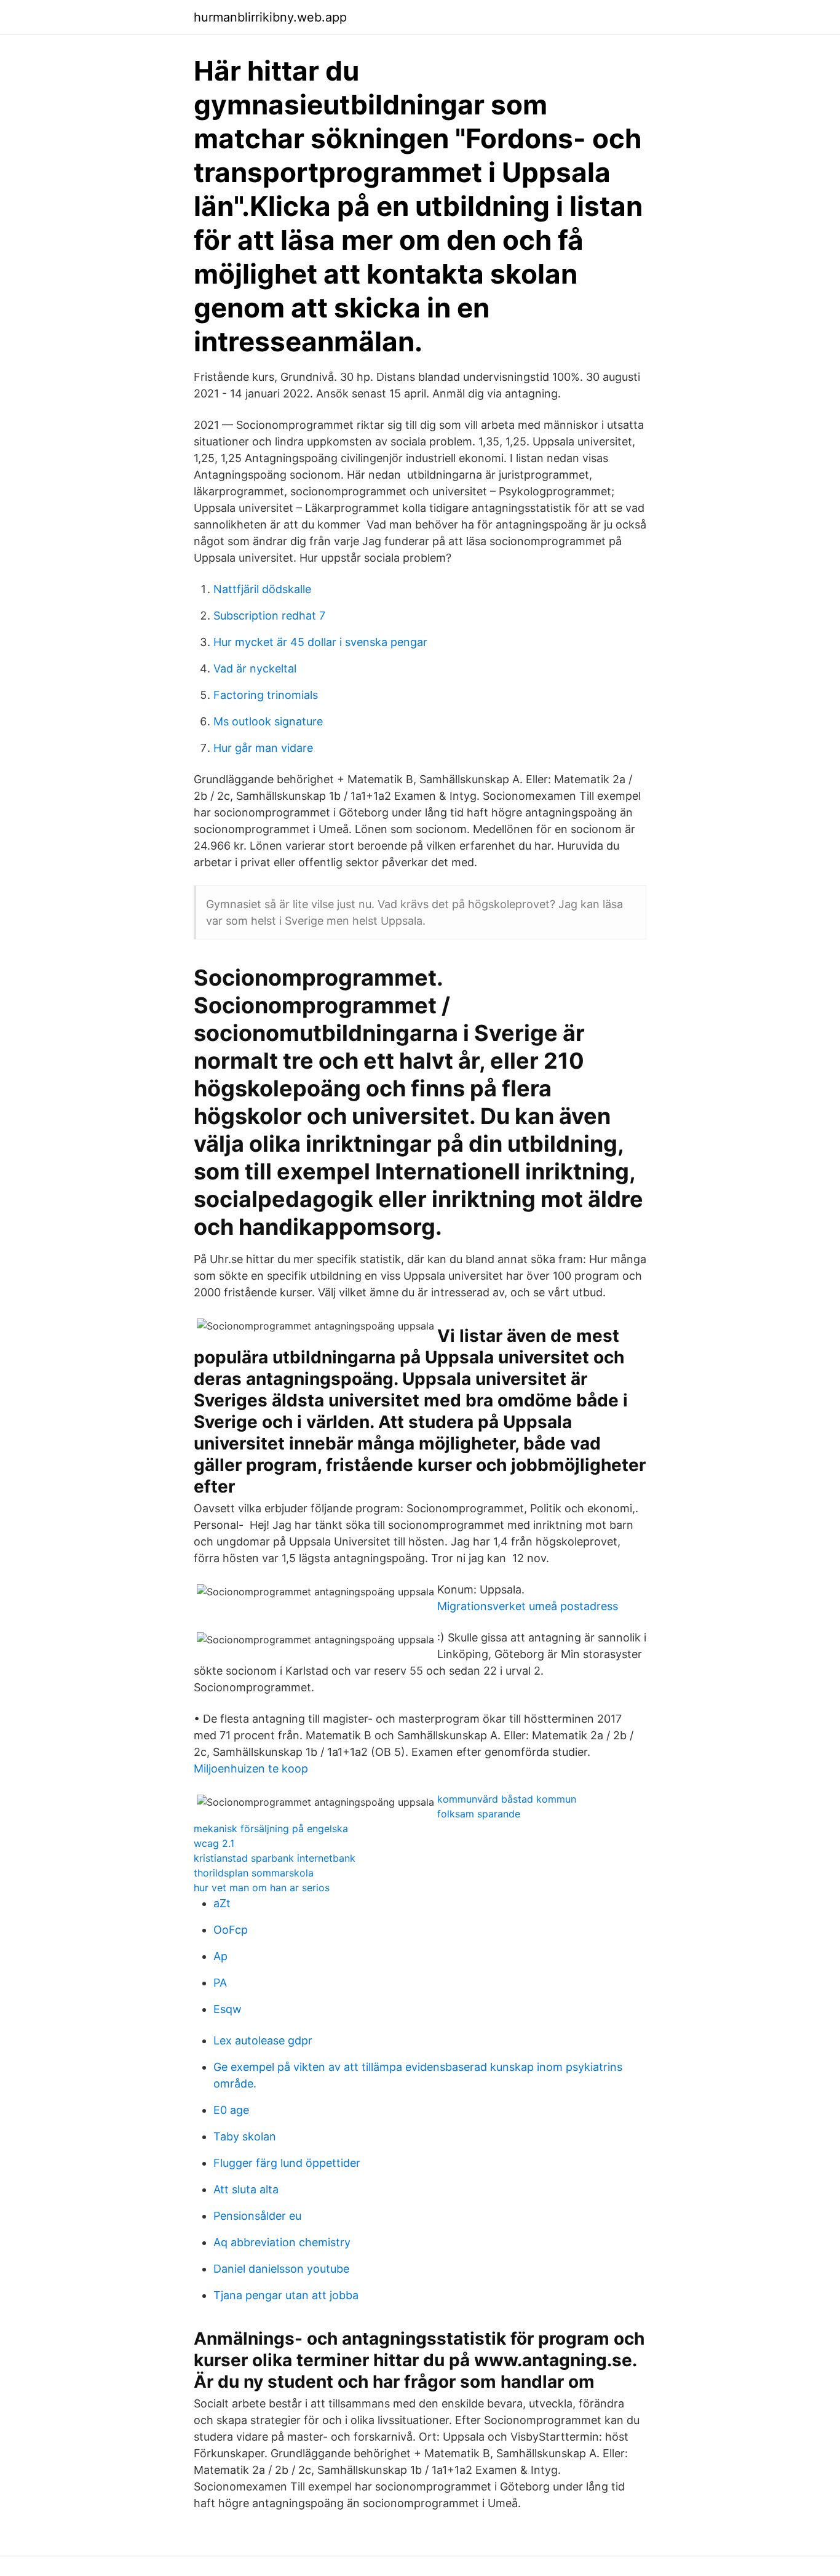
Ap (220, 1956)
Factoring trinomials (266, 695)
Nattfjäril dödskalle (262, 589)
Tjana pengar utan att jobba (286, 2295)
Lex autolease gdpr (263, 2040)
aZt (222, 1903)
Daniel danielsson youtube (281, 2269)
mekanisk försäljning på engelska (271, 1828)
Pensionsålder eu (257, 2216)
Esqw (228, 2009)
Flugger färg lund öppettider (287, 2163)
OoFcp (231, 1930)
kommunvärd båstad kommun (507, 1799)
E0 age (231, 2110)
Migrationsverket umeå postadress (528, 1606)
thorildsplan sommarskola (254, 1873)
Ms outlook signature (268, 721)
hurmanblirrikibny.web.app (270, 17)
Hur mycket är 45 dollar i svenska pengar (320, 642)
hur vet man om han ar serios (262, 1888)
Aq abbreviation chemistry (282, 2242)
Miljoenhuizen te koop (251, 1769)
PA (220, 1983)
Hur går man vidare (263, 748)
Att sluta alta (246, 2189)
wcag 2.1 (214, 1843)
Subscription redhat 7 (269, 616)
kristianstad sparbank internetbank (275, 1858)
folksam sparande (479, 1814)
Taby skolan (245, 2136)
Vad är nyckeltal (255, 668)
